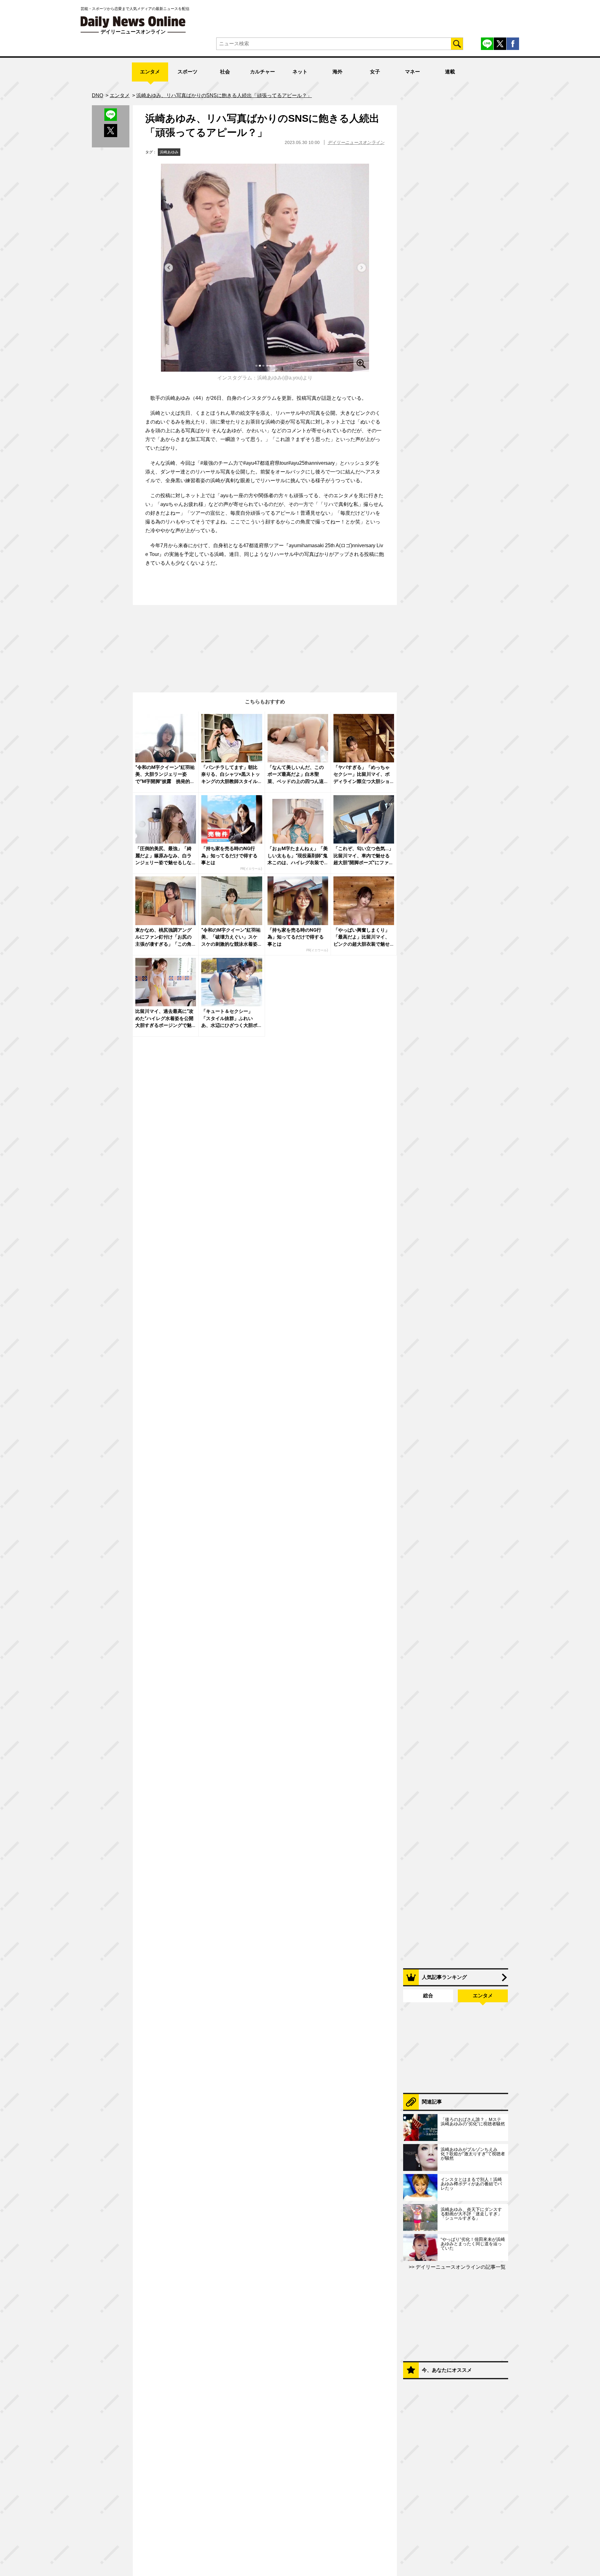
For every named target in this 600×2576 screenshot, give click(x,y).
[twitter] (500, 44)
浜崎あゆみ (169, 152)
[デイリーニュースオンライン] (133, 22)
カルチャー (262, 72)
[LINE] (487, 44)
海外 (337, 72)
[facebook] (513, 44)
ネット (300, 72)
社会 (225, 72)
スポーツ (187, 72)
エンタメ (150, 72)
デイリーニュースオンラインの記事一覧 (460, 2267)
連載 (450, 72)
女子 (375, 72)
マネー (412, 72)
